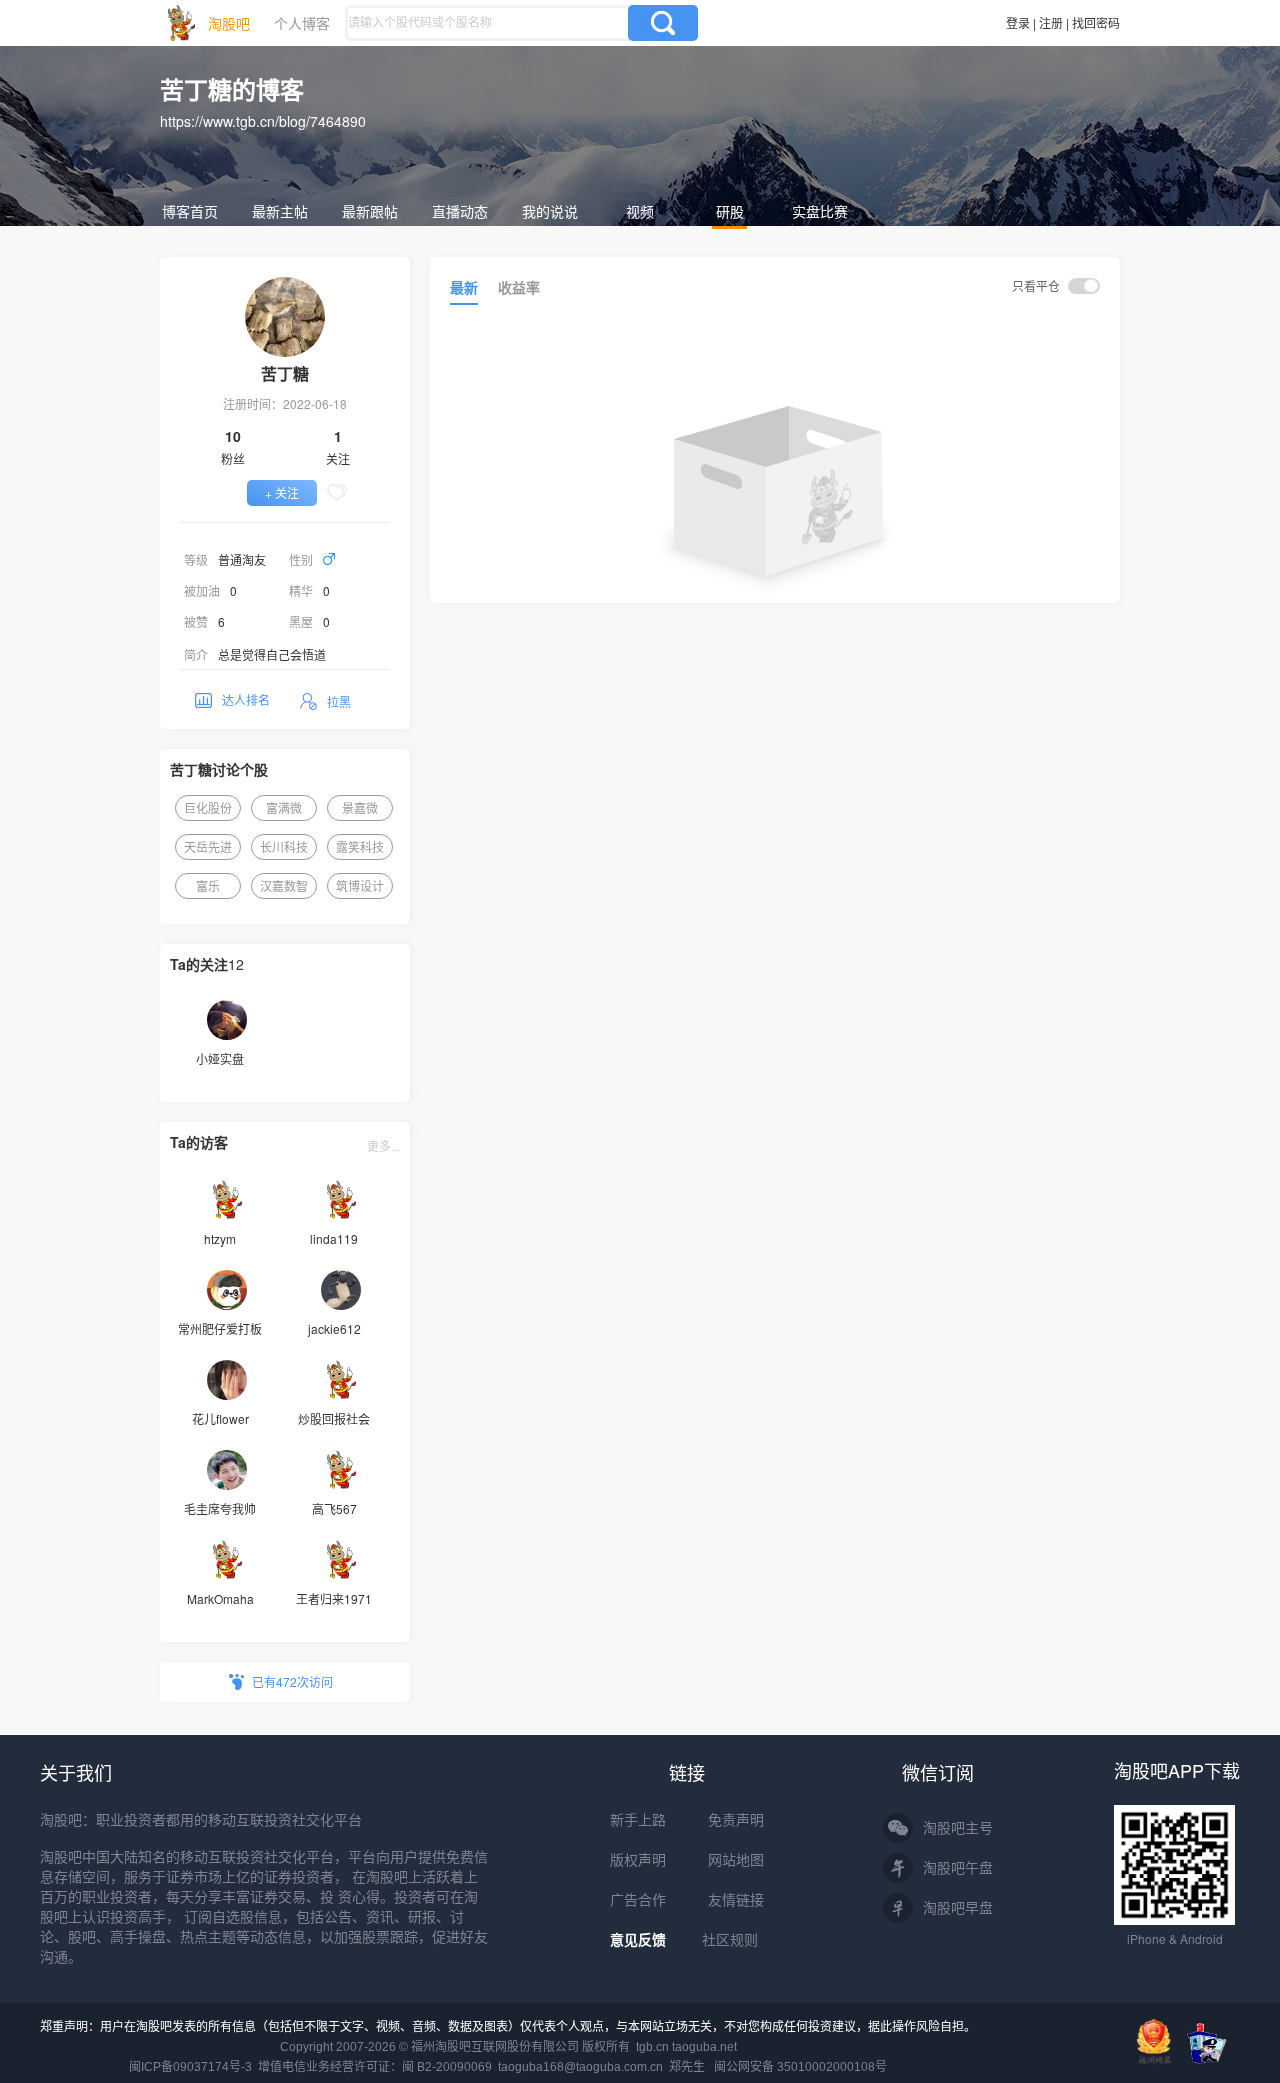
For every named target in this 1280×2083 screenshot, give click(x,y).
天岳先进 (208, 846)
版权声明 (638, 1860)
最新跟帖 (370, 211)
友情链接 (736, 1900)
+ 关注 (282, 492)
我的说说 (550, 211)
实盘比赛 (820, 211)
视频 (640, 211)
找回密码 (1096, 22)
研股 (730, 211)
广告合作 (638, 1900)
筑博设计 (360, 885)
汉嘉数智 (284, 885)
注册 (1051, 22)
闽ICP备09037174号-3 (190, 2067)
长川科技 (284, 846)
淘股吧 (229, 23)
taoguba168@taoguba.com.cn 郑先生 (601, 2067)
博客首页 (190, 211)
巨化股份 (208, 807)
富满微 (284, 807)
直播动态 (460, 211)
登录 (1018, 22)
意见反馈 (638, 1940)
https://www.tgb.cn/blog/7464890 (263, 121)
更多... (383, 1145)
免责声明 (736, 1820)
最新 (464, 287)
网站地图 (736, 1860)
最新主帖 (280, 211)
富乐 (208, 885)
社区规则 (730, 1940)
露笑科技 (360, 846)
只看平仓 (1037, 285)
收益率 (519, 287)
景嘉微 (360, 807)
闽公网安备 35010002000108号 (800, 2067)
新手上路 (638, 1820)
